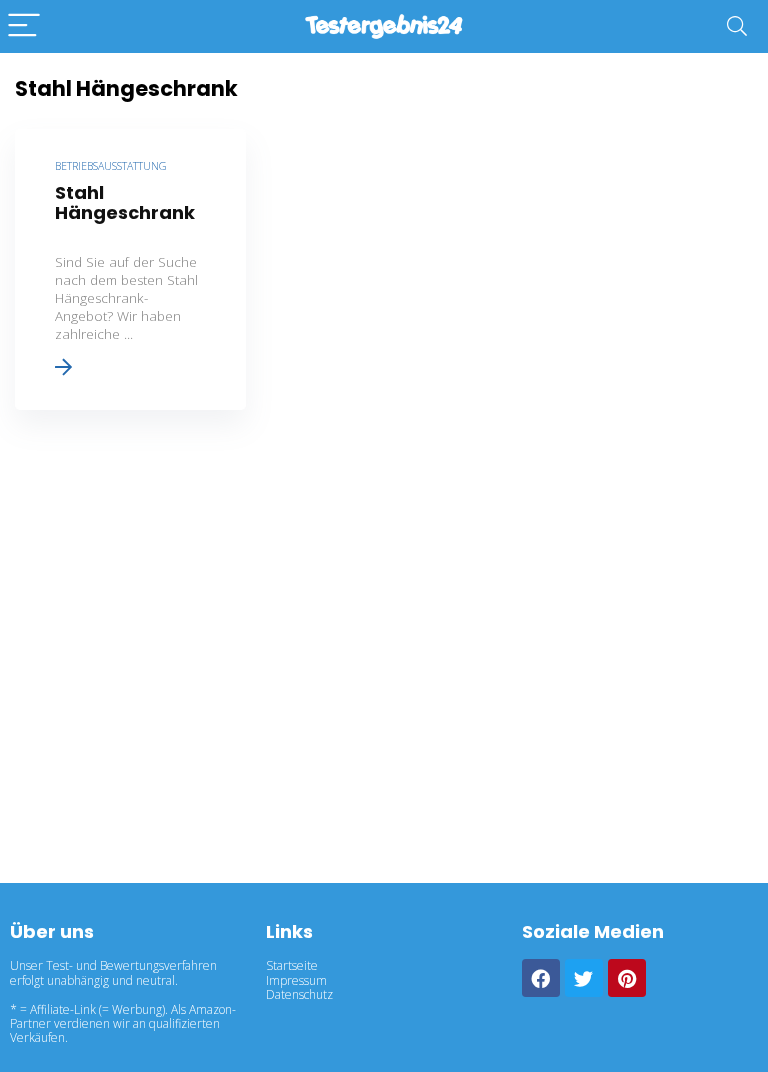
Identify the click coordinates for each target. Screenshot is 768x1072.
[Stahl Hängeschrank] (130, 269)
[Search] (737, 26)
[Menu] (24, 26)
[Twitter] (584, 978)
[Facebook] (541, 978)
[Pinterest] (627, 978)
